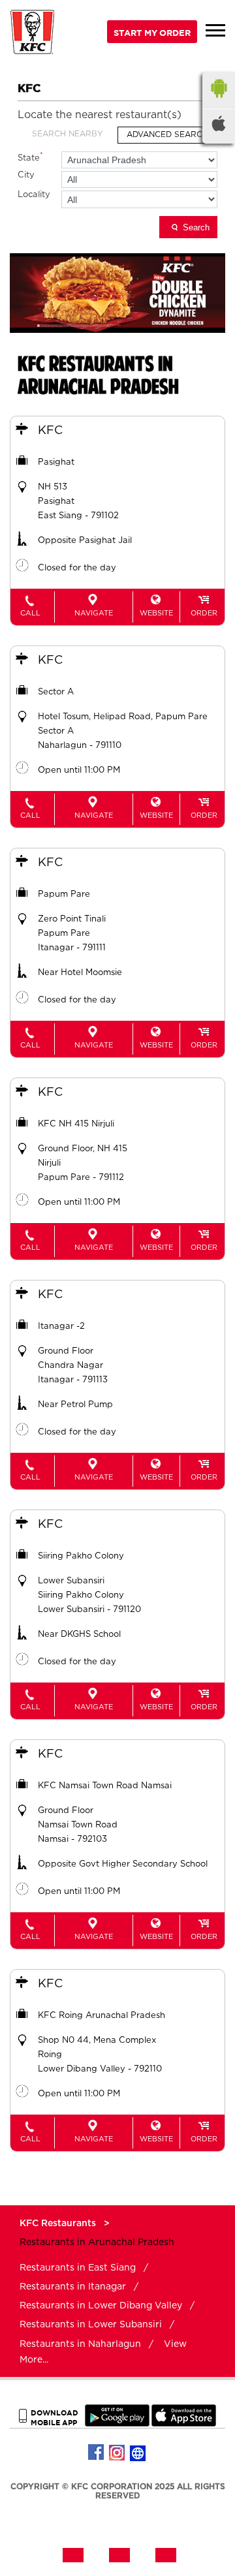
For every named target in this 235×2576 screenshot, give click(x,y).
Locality (34, 195)
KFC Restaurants (59, 2224)
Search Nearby (68, 134)
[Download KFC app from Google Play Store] (117, 2424)
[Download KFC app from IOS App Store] (184, 2424)
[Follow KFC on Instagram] (117, 2453)
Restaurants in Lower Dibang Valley (101, 2306)
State (30, 157)
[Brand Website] (138, 2453)
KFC (50, 431)
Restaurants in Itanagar (73, 2287)
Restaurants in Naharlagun (80, 2344)
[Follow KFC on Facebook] (97, 2453)
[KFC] (33, 34)
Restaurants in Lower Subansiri (91, 2325)
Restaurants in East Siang (78, 2268)
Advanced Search (167, 134)
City (26, 175)
